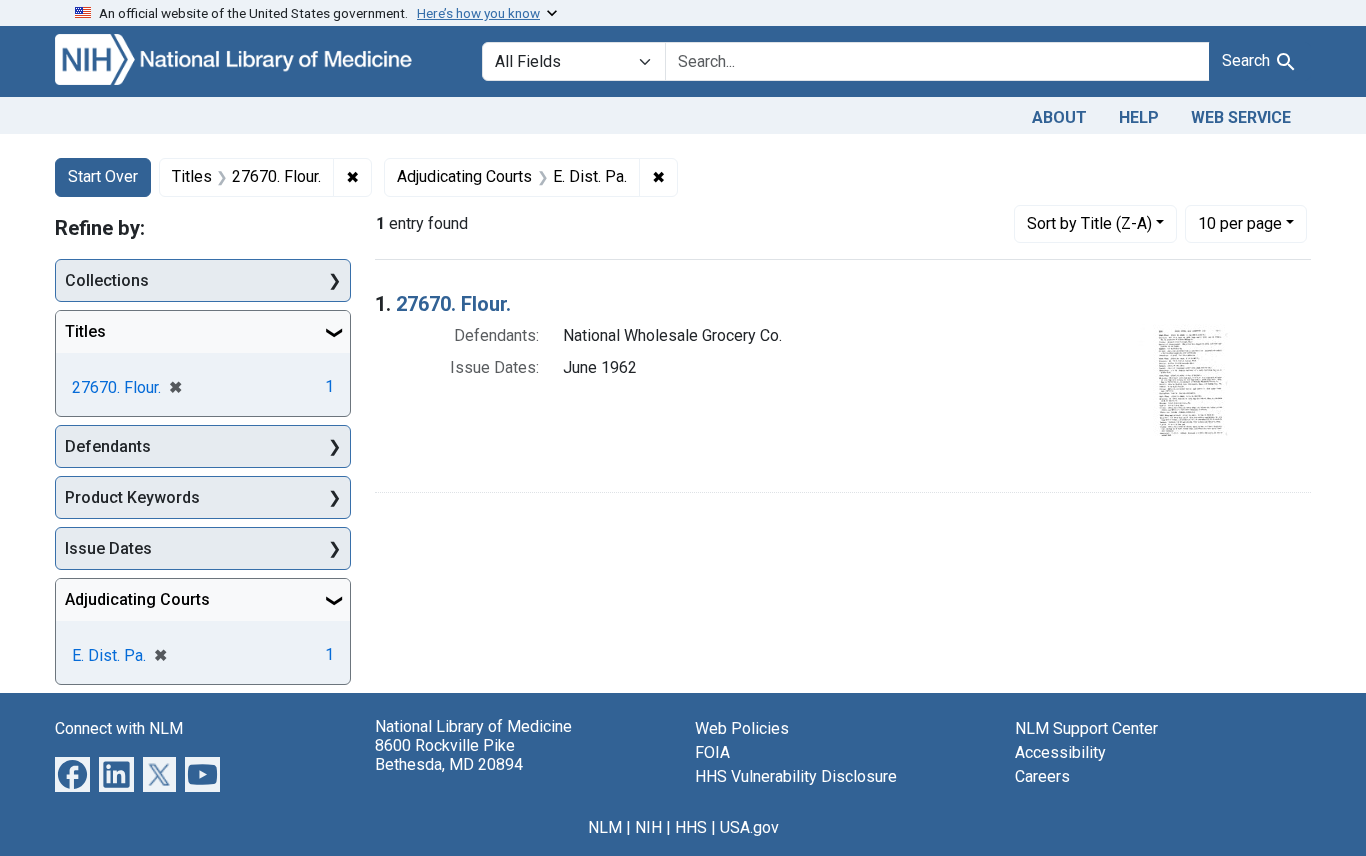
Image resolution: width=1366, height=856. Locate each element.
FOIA (712, 752)
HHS (691, 827)
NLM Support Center (1086, 728)
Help (1139, 117)
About (1059, 117)
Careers (1042, 776)
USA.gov (749, 827)
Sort (1089, 223)
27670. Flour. (453, 304)
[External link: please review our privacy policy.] (72, 773)
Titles (85, 331)
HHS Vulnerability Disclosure (796, 776)
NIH (648, 827)
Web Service (1241, 117)
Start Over (103, 176)
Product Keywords (132, 497)
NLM (605, 827)
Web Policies (742, 728)
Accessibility (1060, 752)
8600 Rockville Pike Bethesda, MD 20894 (449, 755)
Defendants (108, 446)
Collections (107, 280)
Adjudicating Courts (137, 599)
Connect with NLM (119, 728)
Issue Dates (108, 548)
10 (1240, 223)
